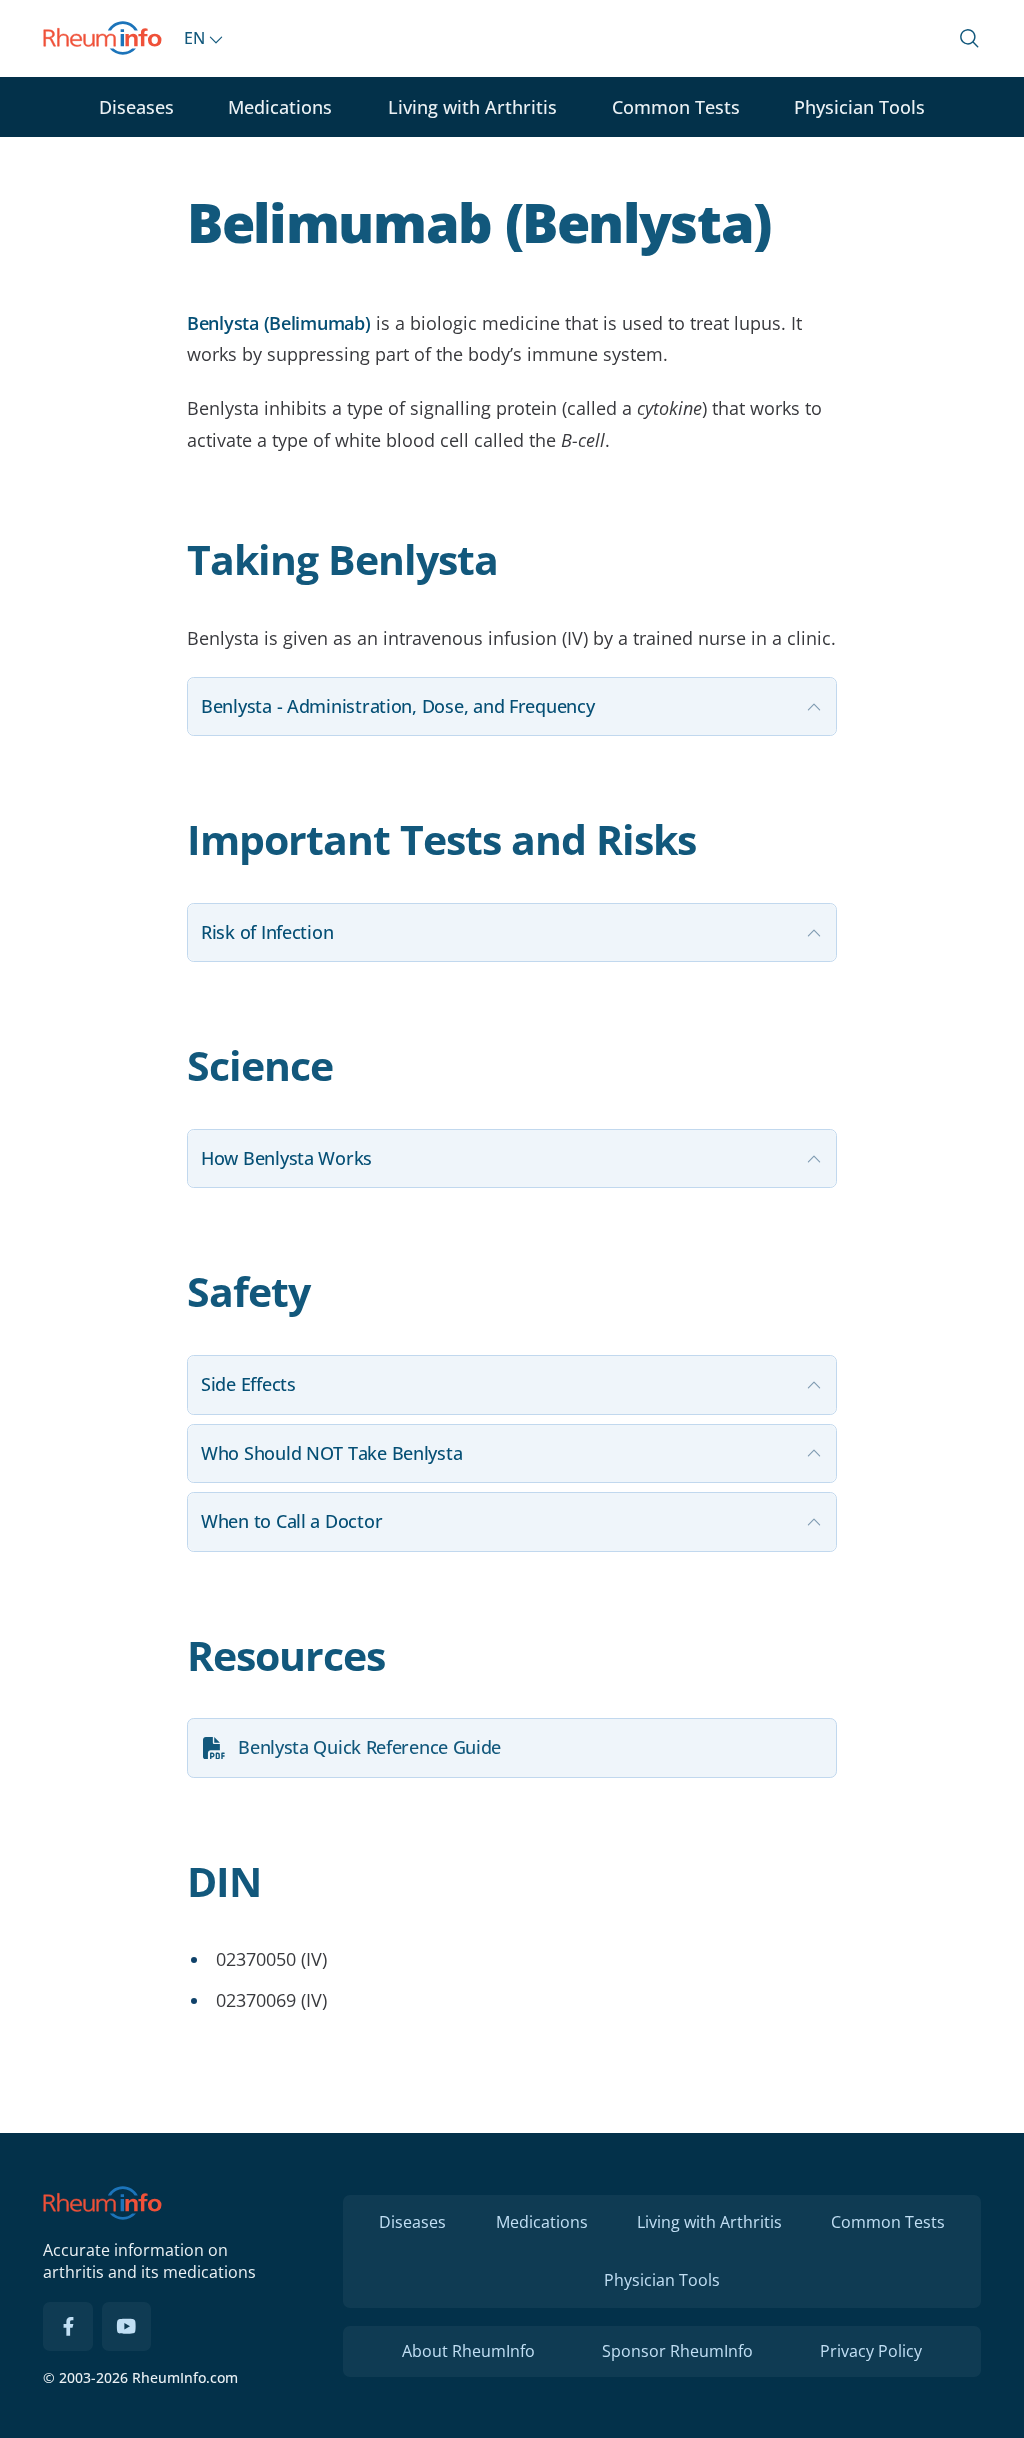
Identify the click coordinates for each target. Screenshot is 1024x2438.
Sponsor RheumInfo (677, 2351)
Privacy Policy (871, 2351)
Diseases (136, 107)
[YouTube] (127, 2327)
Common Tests (676, 107)
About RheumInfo (468, 2351)
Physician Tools (859, 107)
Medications (280, 107)
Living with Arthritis (472, 107)
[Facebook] (68, 2327)
